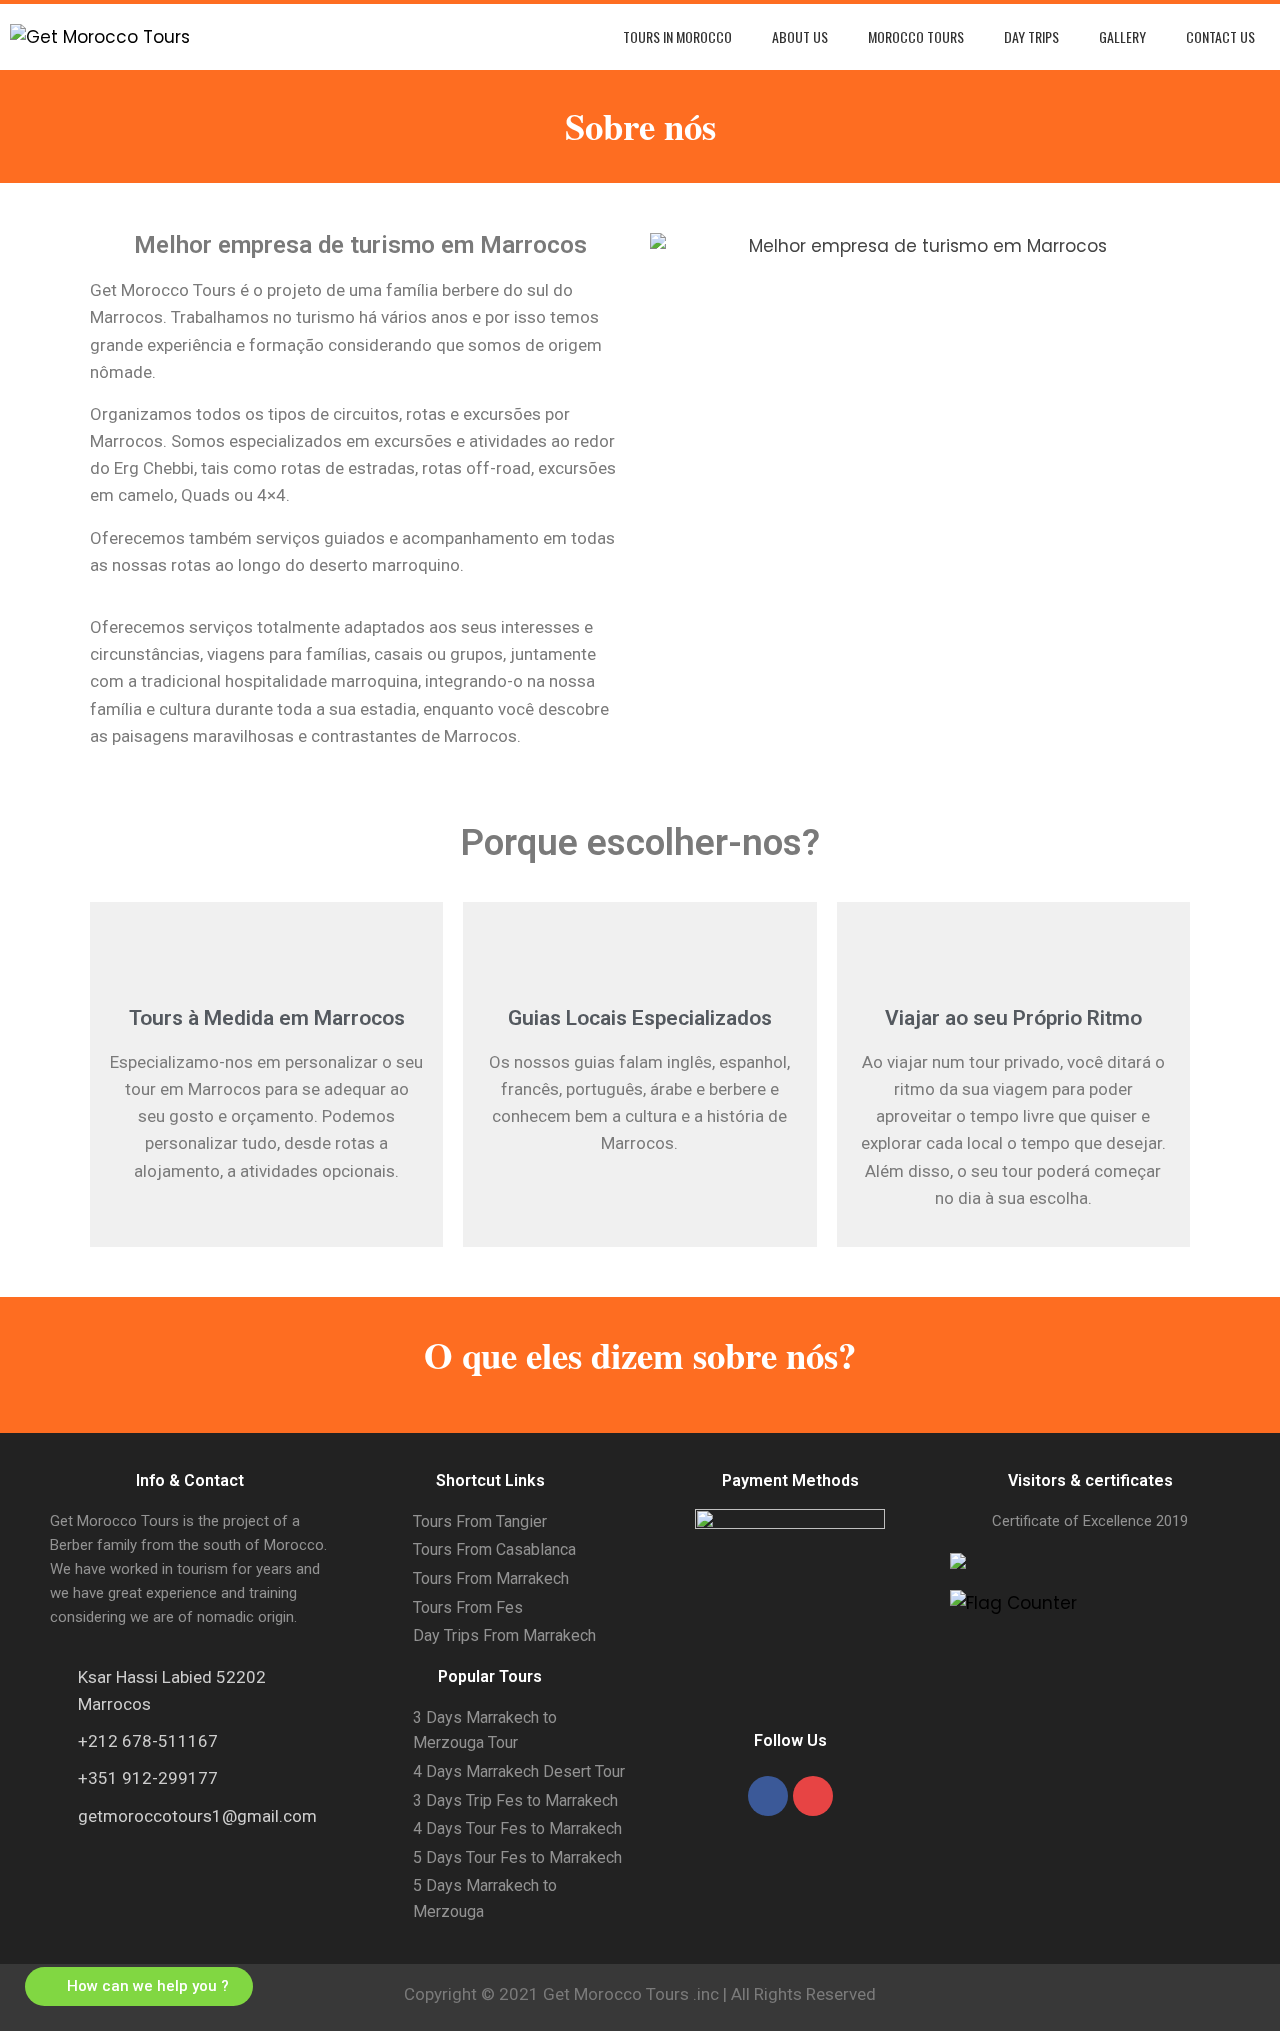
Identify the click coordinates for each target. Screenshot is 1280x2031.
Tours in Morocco (677, 36)
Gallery (1122, 36)
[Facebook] (768, 1796)
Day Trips (1031, 36)
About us (800, 36)
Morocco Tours (916, 36)
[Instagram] (813, 1796)
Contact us (1220, 36)
